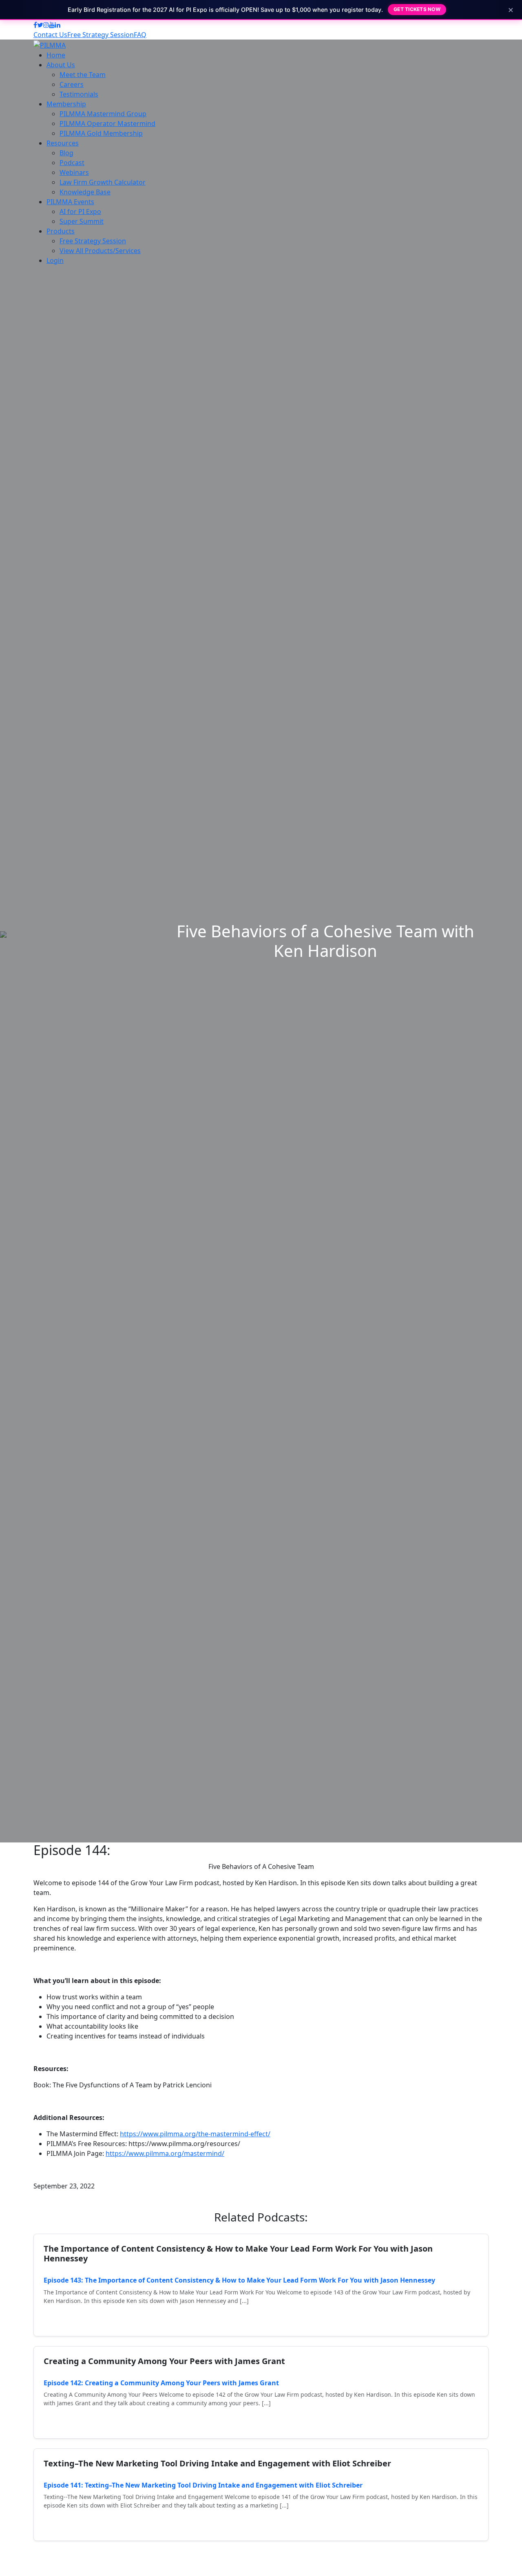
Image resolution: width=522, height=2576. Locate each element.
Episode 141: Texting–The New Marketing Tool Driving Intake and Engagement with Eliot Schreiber (203, 2485)
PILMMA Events (70, 202)
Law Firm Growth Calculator (103, 182)
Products (61, 231)
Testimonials (79, 94)
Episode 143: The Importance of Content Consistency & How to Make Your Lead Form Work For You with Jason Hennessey (239, 2280)
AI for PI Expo (80, 212)
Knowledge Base (85, 192)
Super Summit (82, 221)
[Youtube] (52, 25)
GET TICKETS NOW (417, 9)
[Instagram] (46, 25)
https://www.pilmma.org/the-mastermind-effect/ (195, 2134)
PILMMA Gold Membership (101, 133)
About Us (61, 65)
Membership (66, 104)
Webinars (74, 172)
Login (55, 260)
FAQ (140, 35)
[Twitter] (40, 25)
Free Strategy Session (101, 35)
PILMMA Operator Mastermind (107, 123)
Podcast (72, 163)
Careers (72, 84)
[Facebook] (35, 25)
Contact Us (50, 35)
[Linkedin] (58, 25)
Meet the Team (83, 75)
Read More (70, 2319)
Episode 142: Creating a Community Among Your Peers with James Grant (161, 2383)
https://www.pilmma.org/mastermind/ (165, 2153)
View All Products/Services (100, 251)
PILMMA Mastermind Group (103, 114)
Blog (66, 153)
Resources (63, 143)
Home (56, 55)
